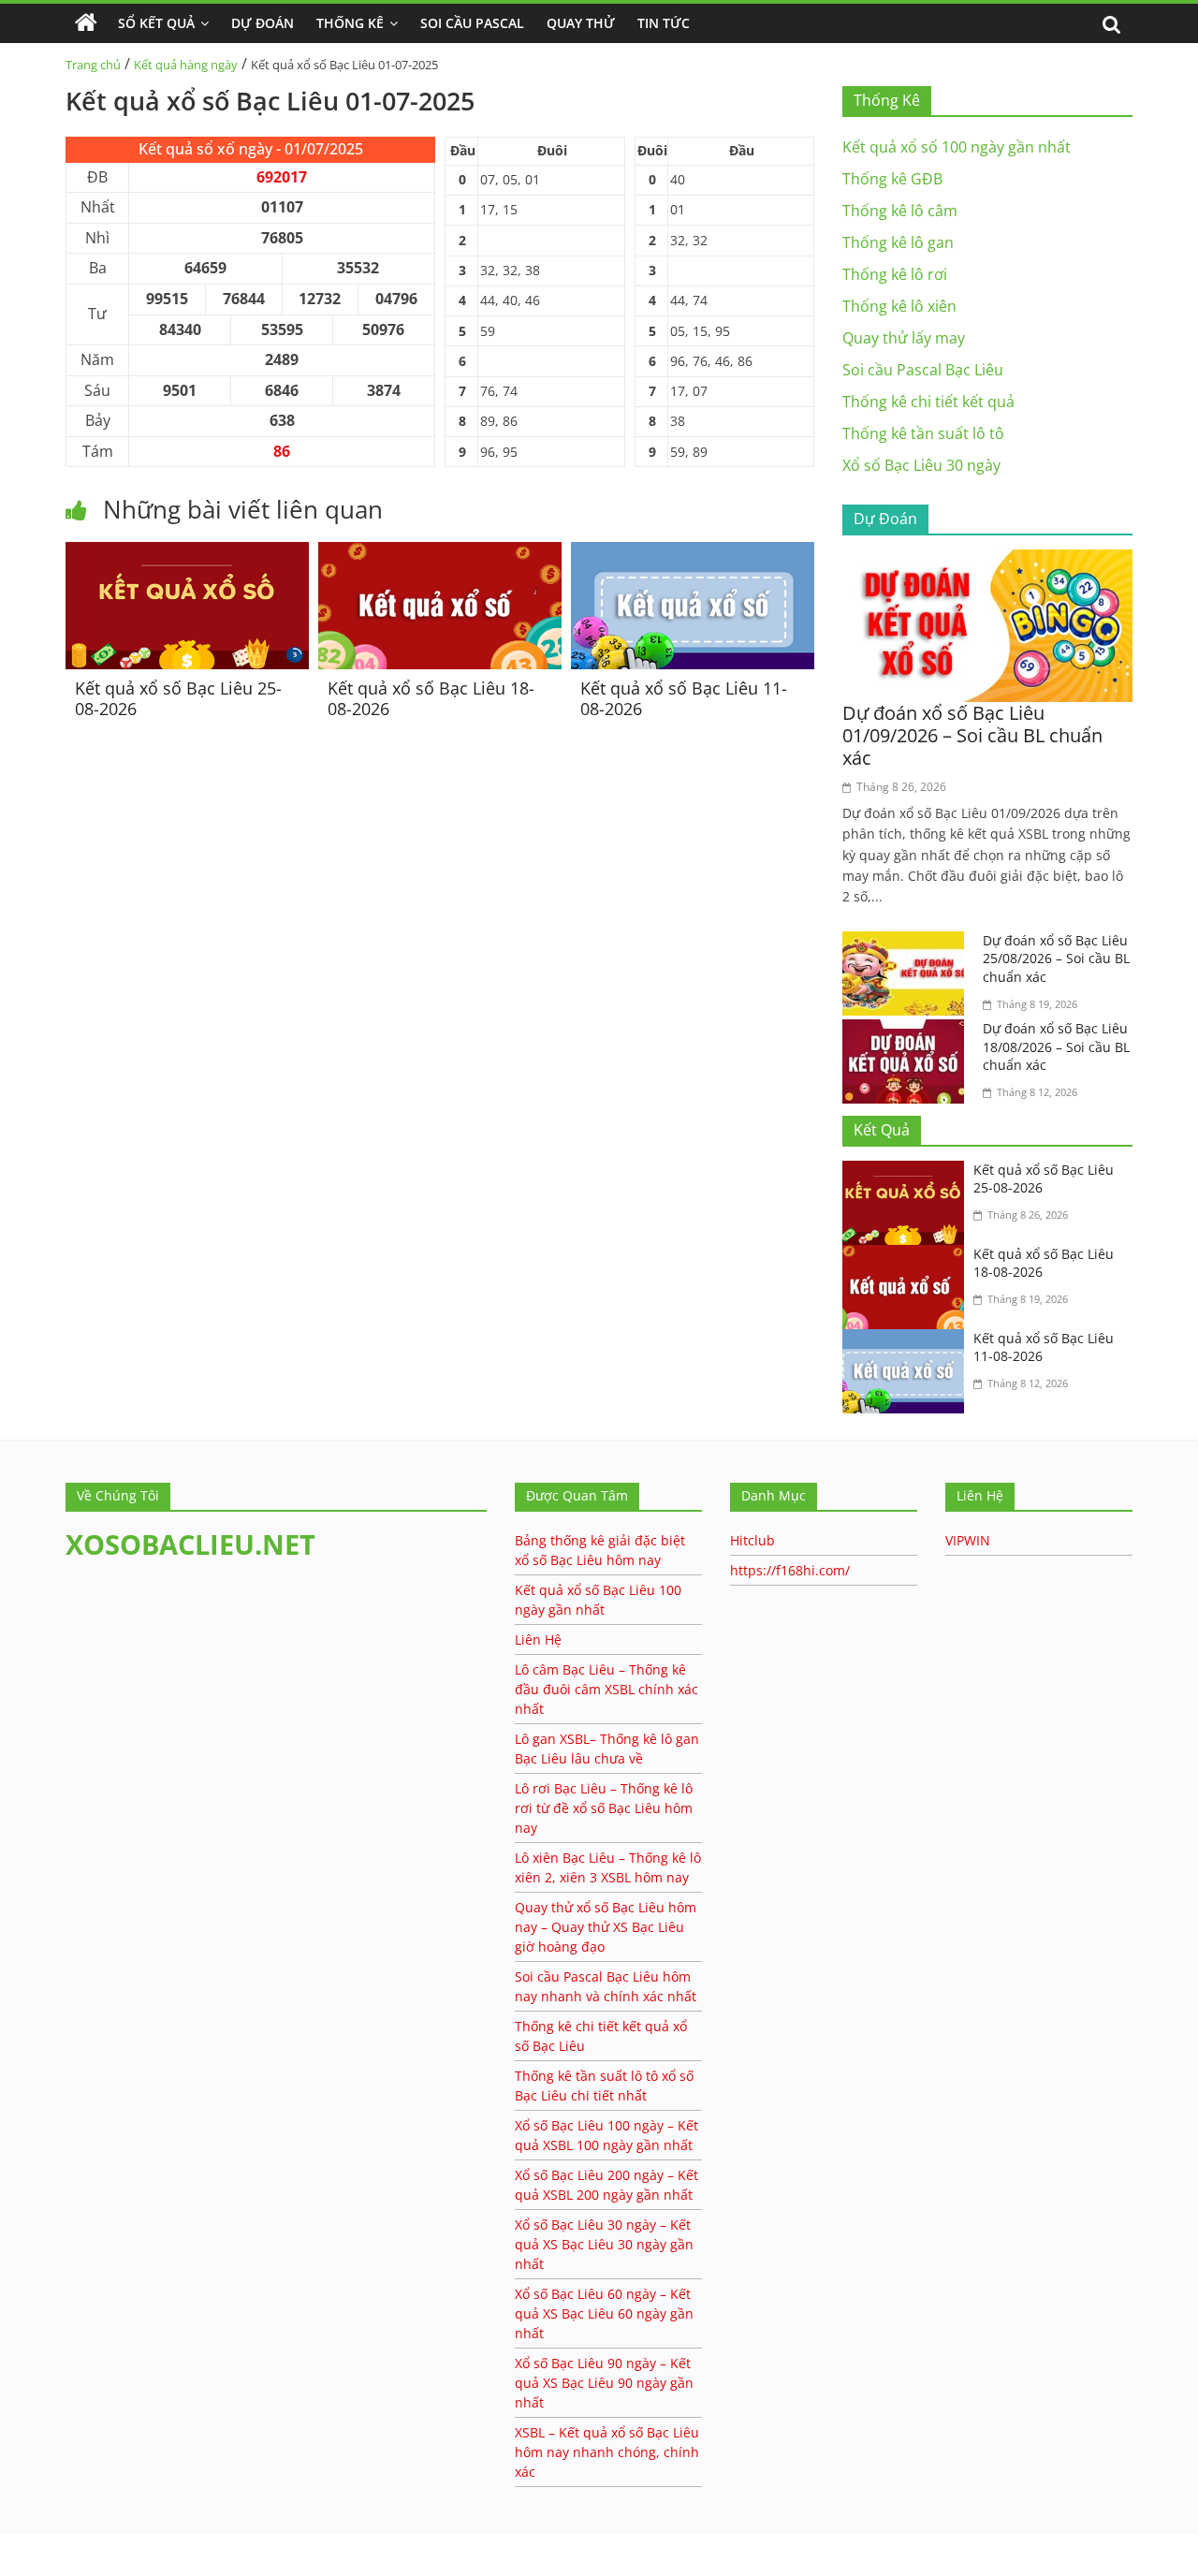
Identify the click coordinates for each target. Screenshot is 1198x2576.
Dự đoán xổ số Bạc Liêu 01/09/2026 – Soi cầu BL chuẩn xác (972, 735)
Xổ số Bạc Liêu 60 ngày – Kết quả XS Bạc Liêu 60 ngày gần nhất (604, 2313)
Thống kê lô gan (898, 242)
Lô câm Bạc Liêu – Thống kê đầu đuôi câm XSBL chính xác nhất (606, 1689)
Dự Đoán (263, 23)
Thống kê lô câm (900, 211)
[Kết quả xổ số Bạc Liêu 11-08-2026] (693, 553)
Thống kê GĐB (892, 179)
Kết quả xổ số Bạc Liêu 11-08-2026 (684, 698)
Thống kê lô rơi (895, 274)
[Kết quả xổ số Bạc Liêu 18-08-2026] (440, 553)
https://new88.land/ (180, 2543)
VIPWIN (968, 1540)
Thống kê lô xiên (899, 306)
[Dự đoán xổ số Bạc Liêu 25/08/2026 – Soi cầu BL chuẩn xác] (908, 943)
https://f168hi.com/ (790, 1570)
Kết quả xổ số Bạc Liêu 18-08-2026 (431, 698)
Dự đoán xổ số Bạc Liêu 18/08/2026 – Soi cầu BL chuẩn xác (1056, 1046)
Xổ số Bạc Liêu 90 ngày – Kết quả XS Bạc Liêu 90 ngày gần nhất (604, 2383)
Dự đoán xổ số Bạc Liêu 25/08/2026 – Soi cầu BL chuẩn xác (1056, 959)
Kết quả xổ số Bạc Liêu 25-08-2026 (178, 698)
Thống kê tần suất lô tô (923, 433)
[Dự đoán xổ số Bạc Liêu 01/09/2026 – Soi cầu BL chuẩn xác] (987, 561)
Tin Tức (664, 23)
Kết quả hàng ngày (186, 65)
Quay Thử (581, 23)
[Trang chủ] (86, 23)
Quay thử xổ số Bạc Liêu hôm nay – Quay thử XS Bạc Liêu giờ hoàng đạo (606, 1927)
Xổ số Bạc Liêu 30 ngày (921, 465)
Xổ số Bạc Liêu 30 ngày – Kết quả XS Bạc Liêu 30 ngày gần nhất (604, 2244)
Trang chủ (93, 65)
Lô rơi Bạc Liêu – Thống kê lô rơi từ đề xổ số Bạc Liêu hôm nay (604, 1808)
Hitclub (752, 1540)
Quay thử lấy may (904, 338)
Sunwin (26, 2563)
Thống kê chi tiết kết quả (928, 402)
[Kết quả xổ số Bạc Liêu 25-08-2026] (187, 553)
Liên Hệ (538, 1639)
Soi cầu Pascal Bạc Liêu (923, 370)
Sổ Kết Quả (156, 23)
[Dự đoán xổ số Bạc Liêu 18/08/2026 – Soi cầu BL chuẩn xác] (908, 1031)
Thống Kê (350, 23)
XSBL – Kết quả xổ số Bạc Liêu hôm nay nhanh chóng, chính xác (607, 2452)
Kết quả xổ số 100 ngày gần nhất (957, 147)
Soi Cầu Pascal (472, 23)
